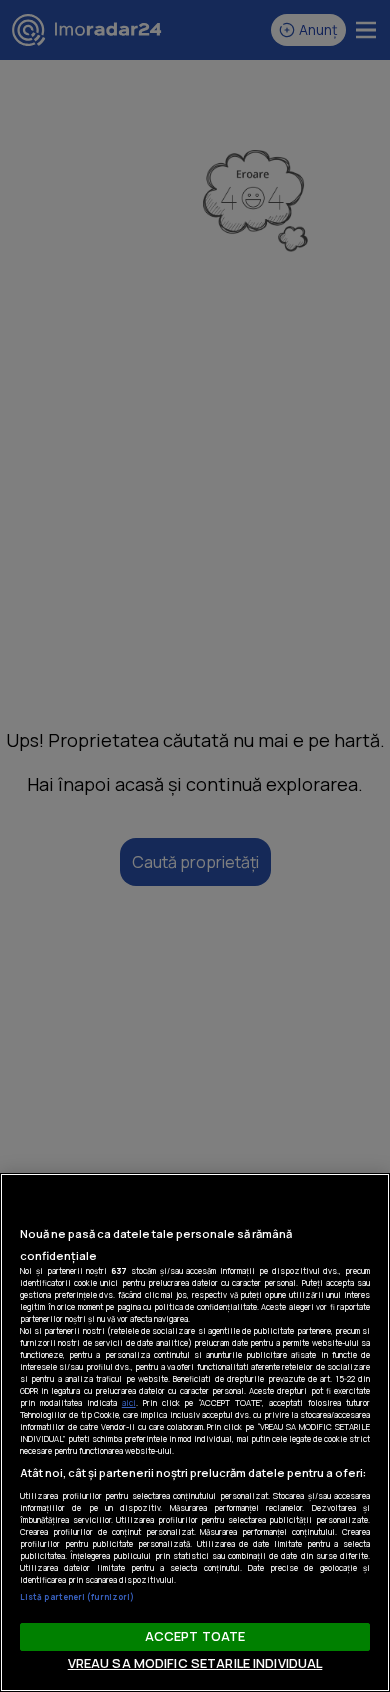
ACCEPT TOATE (195, 1636)
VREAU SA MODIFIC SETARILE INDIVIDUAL (195, 1663)
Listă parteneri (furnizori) (77, 1596)
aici (129, 1402)
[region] (195, 1432)
